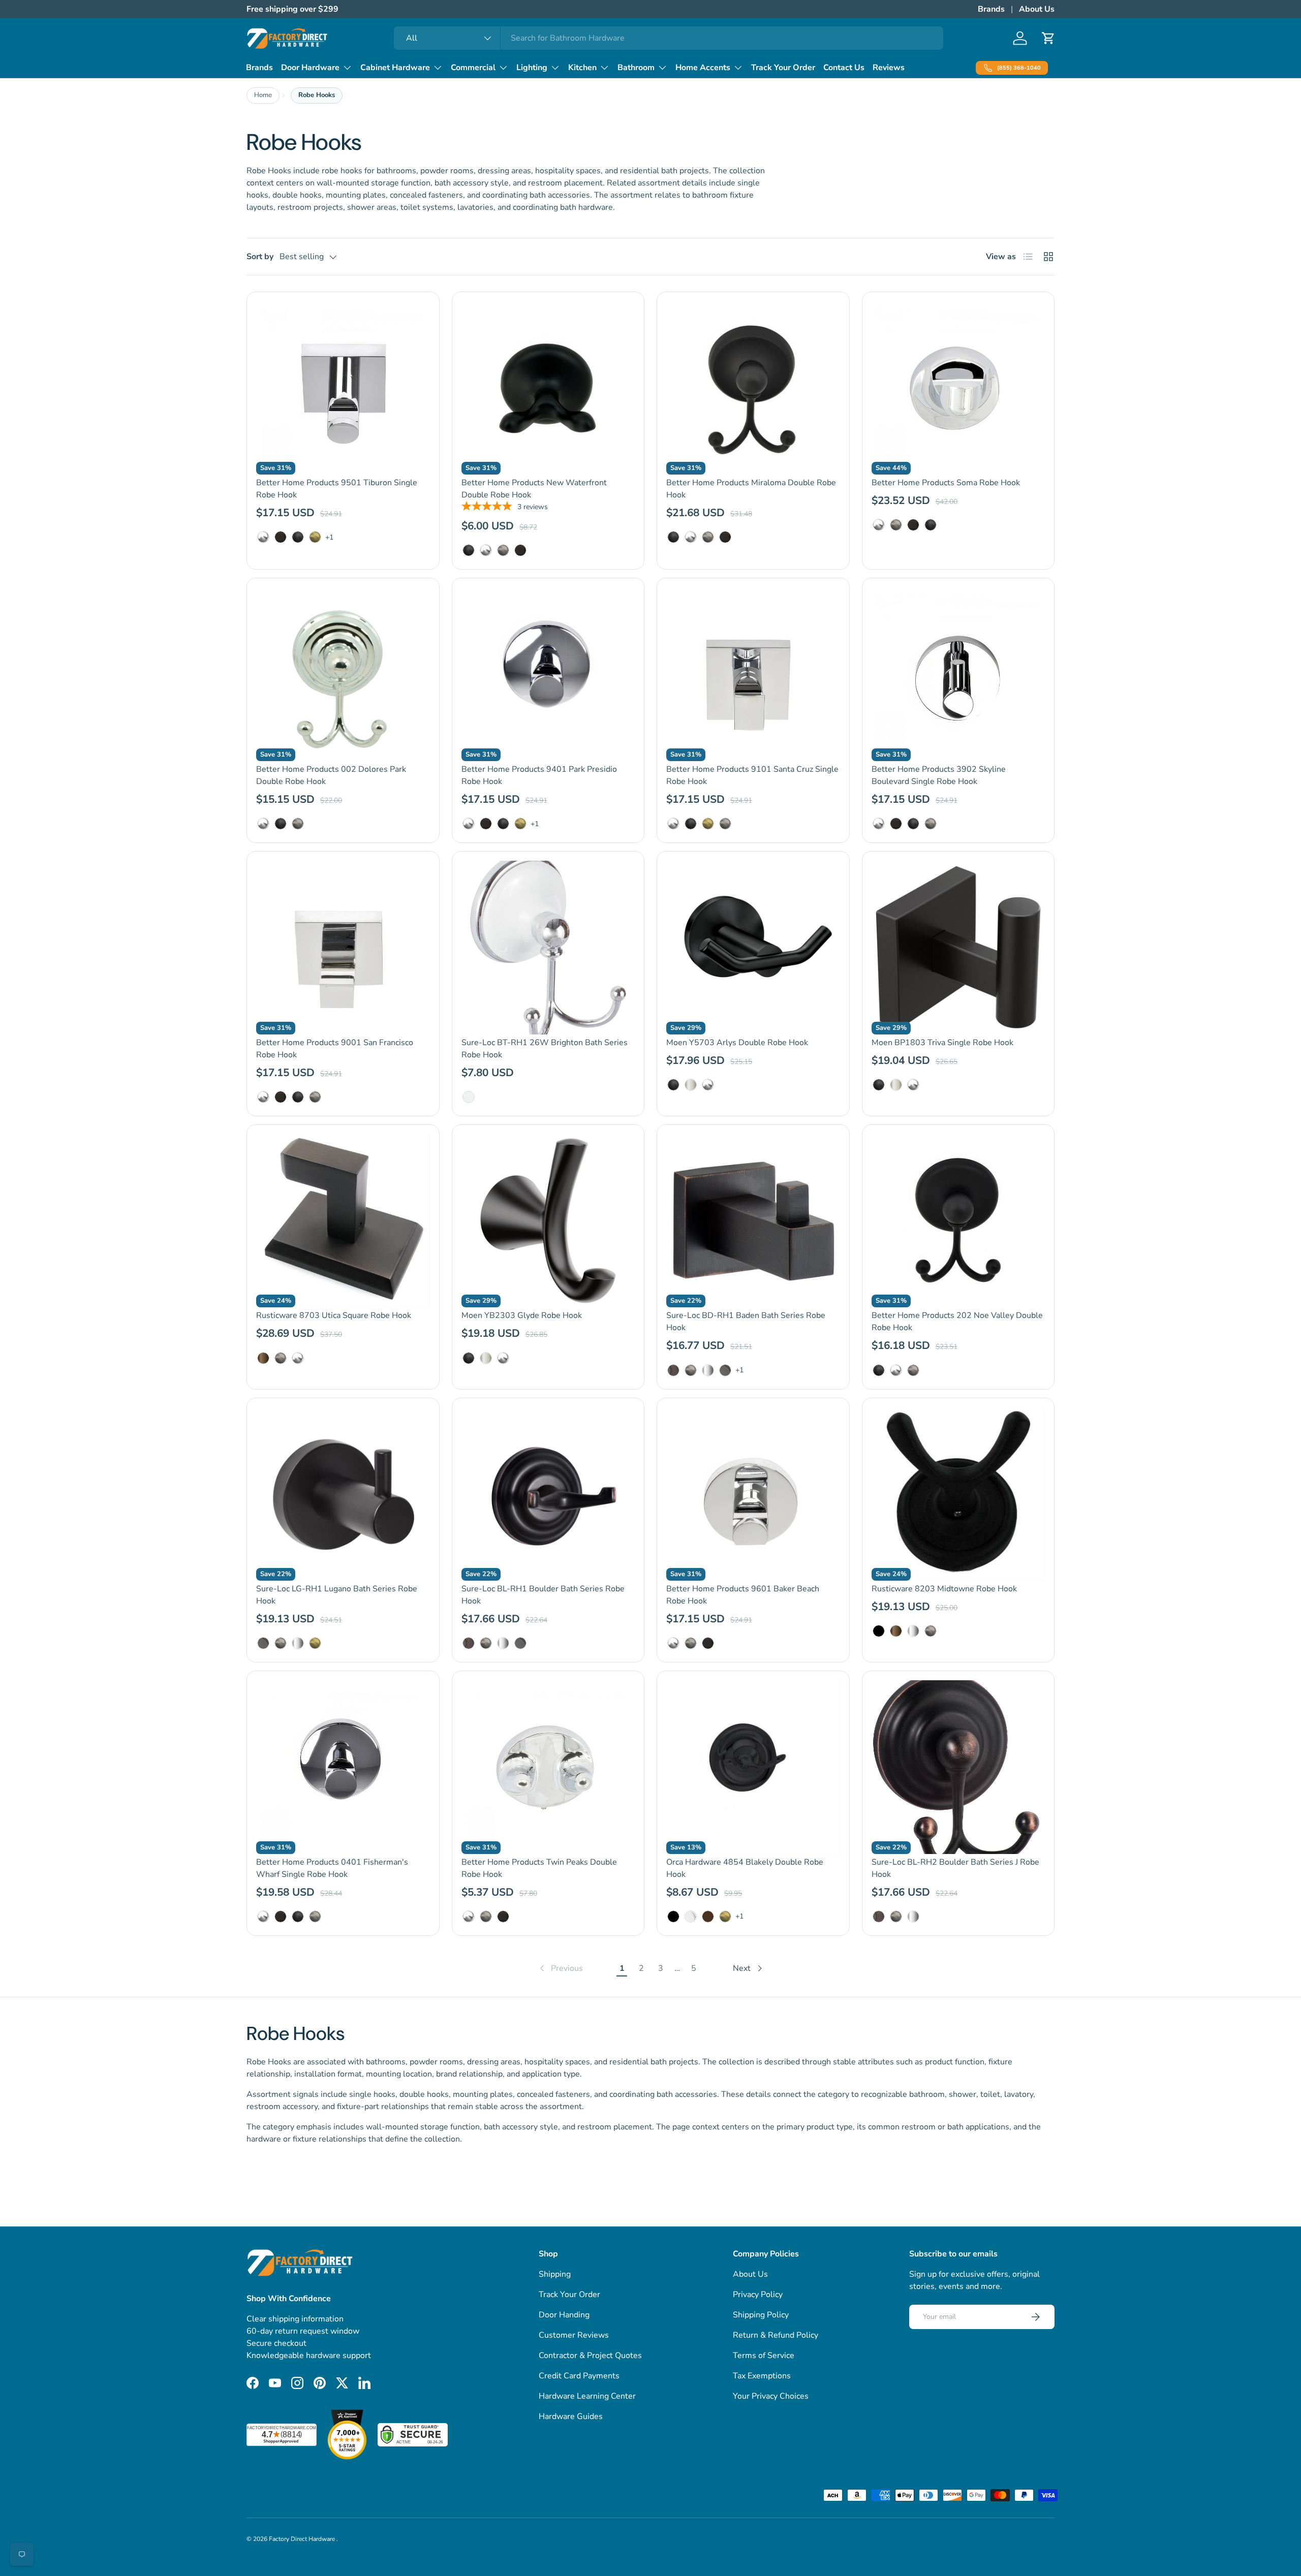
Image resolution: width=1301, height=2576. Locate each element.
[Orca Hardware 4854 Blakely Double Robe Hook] (753, 1767)
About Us (1037, 9)
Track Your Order (783, 68)
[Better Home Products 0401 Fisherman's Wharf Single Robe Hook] (343, 1767)
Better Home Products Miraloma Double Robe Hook (751, 489)
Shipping (555, 2274)
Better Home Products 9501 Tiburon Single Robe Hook (337, 489)
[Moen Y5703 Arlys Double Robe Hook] (753, 948)
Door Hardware (310, 68)
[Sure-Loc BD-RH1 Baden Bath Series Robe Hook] (753, 1221)
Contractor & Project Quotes (590, 2355)
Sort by (260, 257)
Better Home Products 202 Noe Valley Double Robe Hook (957, 1322)
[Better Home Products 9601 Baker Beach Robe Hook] (753, 1494)
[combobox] (669, 38)
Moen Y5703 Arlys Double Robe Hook (737, 1043)
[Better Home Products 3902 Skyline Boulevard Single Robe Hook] (958, 674)
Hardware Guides (571, 2416)
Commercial (473, 68)
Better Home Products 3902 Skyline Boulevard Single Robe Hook (939, 775)
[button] (1048, 38)
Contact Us (844, 68)
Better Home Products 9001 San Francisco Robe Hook (335, 1049)
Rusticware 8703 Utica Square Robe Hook (334, 1315)
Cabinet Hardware (395, 68)
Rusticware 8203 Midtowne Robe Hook (944, 1589)
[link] (560, 1968)
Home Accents (703, 68)
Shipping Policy (761, 2315)
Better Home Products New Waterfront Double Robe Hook (534, 489)
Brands (991, 9)
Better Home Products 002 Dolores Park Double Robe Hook (331, 775)
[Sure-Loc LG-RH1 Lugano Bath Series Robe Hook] (343, 1494)
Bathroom (636, 68)
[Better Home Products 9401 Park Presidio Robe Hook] (548, 674)
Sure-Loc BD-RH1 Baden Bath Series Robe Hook (746, 1322)
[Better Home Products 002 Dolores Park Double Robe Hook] (343, 674)
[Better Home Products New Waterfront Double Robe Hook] (548, 388)
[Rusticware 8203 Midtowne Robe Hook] (958, 1494)
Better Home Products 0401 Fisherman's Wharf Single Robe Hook (332, 1868)
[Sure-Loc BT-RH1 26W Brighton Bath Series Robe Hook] (548, 948)
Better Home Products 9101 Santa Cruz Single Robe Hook (752, 775)
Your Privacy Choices (771, 2396)
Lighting (532, 68)
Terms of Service (764, 2355)
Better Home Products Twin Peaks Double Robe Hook (539, 1868)
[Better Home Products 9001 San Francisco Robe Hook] (343, 948)
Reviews (889, 68)
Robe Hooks (317, 95)
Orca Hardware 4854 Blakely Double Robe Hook (745, 1868)
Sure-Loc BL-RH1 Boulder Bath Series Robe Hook (543, 1595)
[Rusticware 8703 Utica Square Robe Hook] (343, 1221)
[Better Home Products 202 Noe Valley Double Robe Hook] (958, 1221)
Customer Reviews (574, 2335)
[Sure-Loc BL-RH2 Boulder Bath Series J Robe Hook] (958, 1767)
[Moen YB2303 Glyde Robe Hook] (548, 1221)
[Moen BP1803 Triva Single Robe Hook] (958, 948)
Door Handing (564, 2315)
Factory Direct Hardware (303, 2539)
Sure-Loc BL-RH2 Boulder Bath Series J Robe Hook (955, 1868)
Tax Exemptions (762, 2376)
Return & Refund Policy (776, 2335)
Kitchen (582, 68)
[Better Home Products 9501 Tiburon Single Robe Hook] (343, 388)
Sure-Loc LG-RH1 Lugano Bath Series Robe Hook (337, 1595)
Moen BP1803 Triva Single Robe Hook (942, 1043)
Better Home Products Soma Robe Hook (946, 483)
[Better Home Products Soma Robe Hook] (958, 388)
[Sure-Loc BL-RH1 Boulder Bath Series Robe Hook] (548, 1494)
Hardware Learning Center (587, 2396)
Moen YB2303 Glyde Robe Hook (522, 1315)
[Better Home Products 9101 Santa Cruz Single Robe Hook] (753, 674)
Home (263, 95)
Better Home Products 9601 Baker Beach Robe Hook (743, 1595)
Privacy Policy (758, 2295)
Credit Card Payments (579, 2376)
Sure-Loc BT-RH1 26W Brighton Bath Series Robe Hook (545, 1049)
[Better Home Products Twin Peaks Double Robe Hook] (548, 1767)
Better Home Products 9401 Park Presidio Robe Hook (539, 775)
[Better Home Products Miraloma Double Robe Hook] (753, 388)
